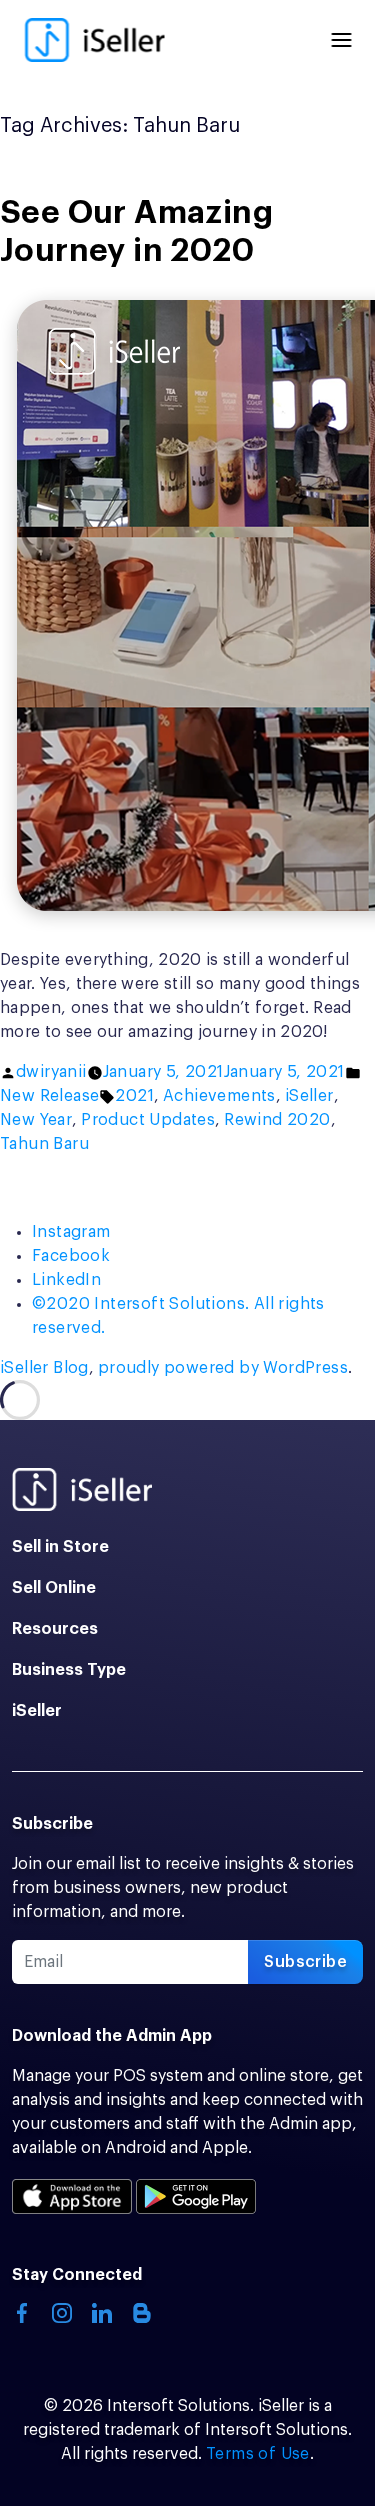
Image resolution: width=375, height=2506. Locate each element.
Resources (55, 1629)
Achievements (219, 1096)
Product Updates (148, 1120)
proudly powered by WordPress (223, 1368)
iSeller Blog (44, 1368)
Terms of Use (258, 2454)
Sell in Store (60, 1547)
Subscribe (305, 1962)
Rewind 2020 (277, 1120)
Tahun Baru (44, 1144)
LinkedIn (66, 1280)
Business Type (69, 1670)
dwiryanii (51, 1072)
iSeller (309, 1096)
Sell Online (54, 1588)
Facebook (71, 1256)
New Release (49, 1096)
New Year (36, 1120)
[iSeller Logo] (94, 40)
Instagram (71, 1232)
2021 (134, 1096)
